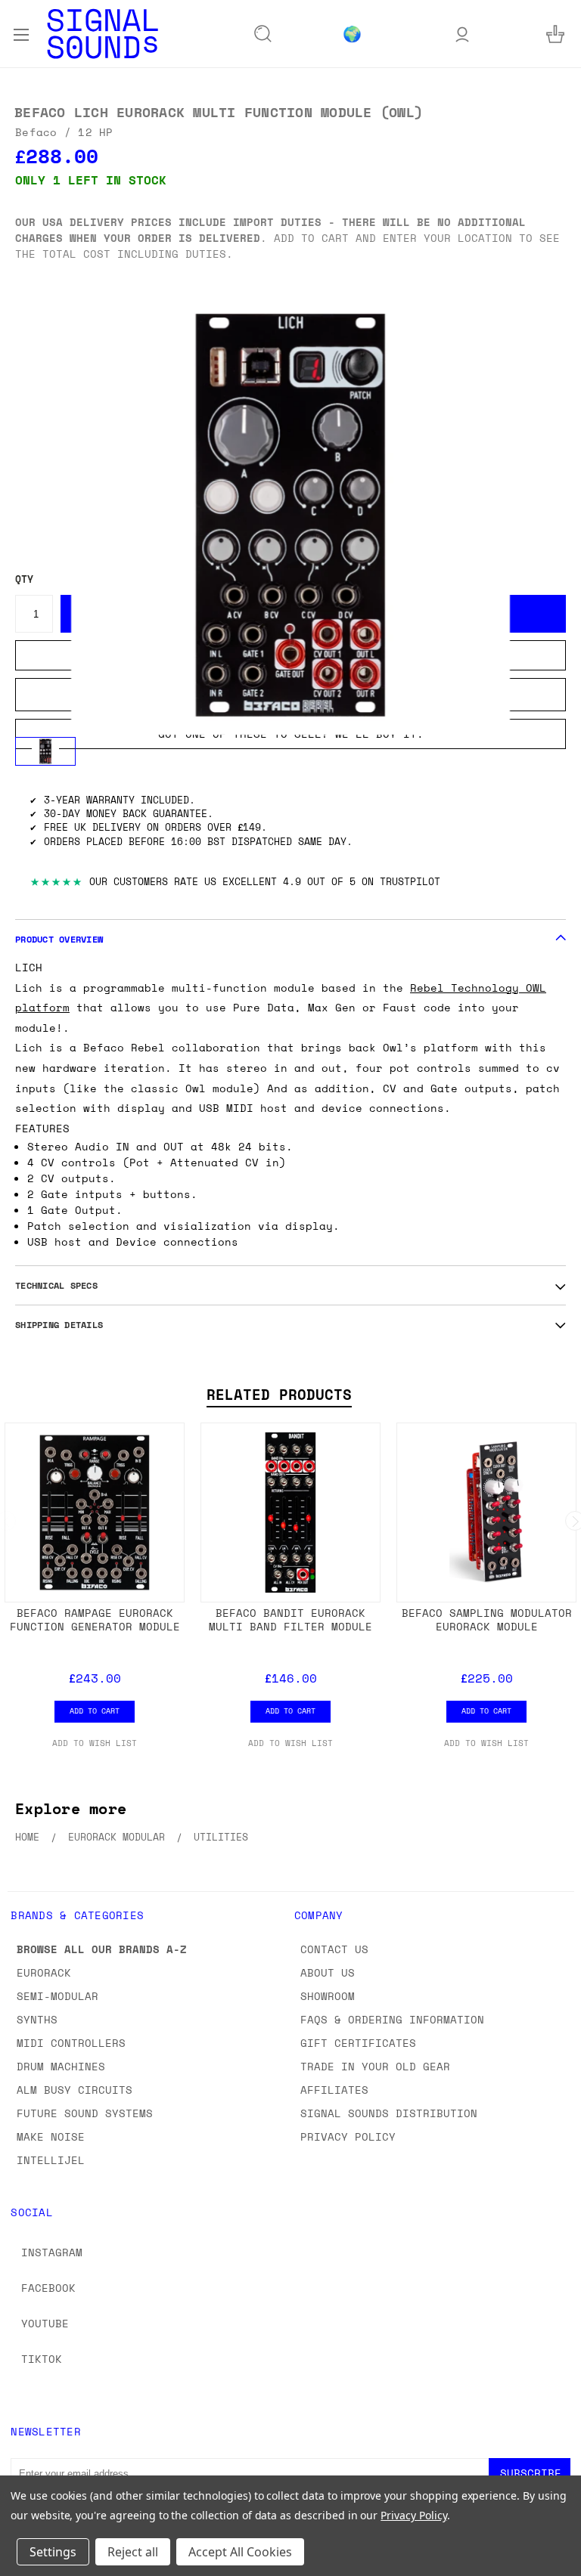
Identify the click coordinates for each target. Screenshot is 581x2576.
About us (328, 1972)
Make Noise (51, 2136)
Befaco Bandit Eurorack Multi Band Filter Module (290, 1619)
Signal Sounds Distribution (389, 2113)
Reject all (133, 2552)
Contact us (334, 1949)
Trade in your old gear (375, 2066)
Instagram (52, 2252)
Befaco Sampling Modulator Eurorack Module (487, 1619)
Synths (37, 2019)
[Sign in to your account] (462, 34)
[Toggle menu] (21, 33)
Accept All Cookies (240, 2552)
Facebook (48, 2288)
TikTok (42, 2359)
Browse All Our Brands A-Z (102, 1949)
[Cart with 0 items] (555, 34)
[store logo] (103, 34)
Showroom (328, 1996)
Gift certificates (358, 2043)
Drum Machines (61, 2066)
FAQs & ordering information (392, 2019)
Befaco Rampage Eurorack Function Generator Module (95, 1619)
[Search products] (263, 34)
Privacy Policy (348, 2136)
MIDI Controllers (71, 2043)
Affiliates (334, 2090)
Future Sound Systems (85, 2113)
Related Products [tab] (279, 1395)
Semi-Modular (57, 1996)
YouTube (45, 2323)
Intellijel (51, 2160)
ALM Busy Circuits (75, 2090)
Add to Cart (95, 1711)
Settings (53, 2552)
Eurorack (44, 1972)
